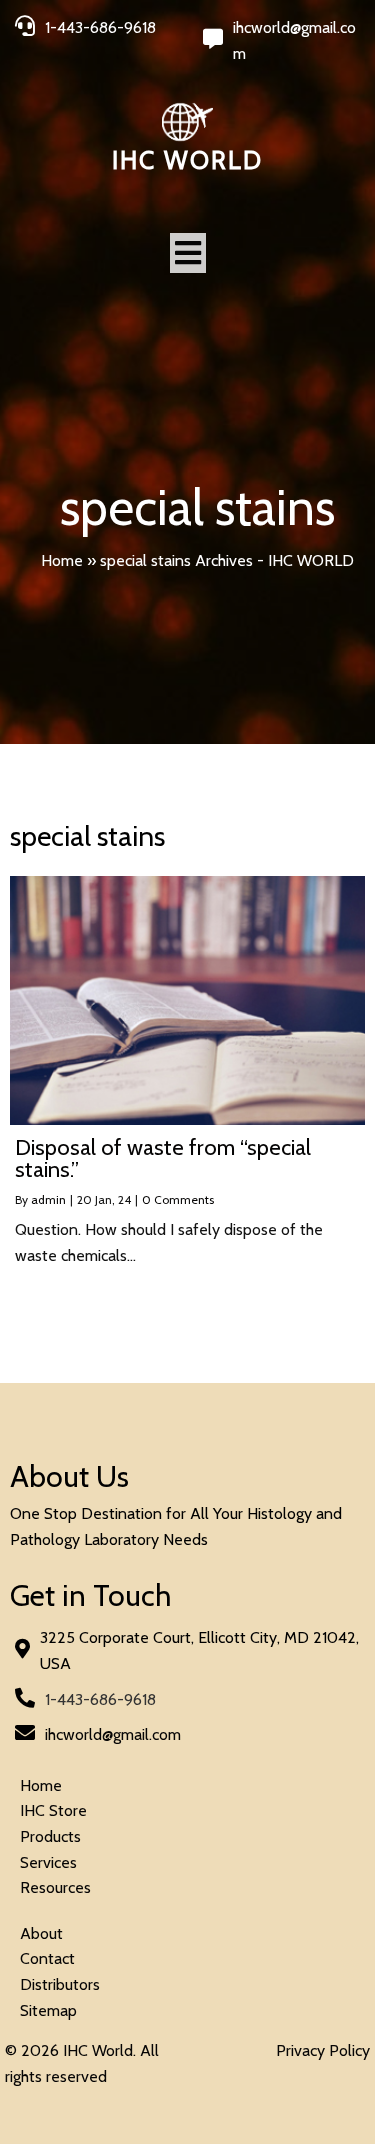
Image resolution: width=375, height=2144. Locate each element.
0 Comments (178, 1199)
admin (48, 1199)
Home (62, 560)
